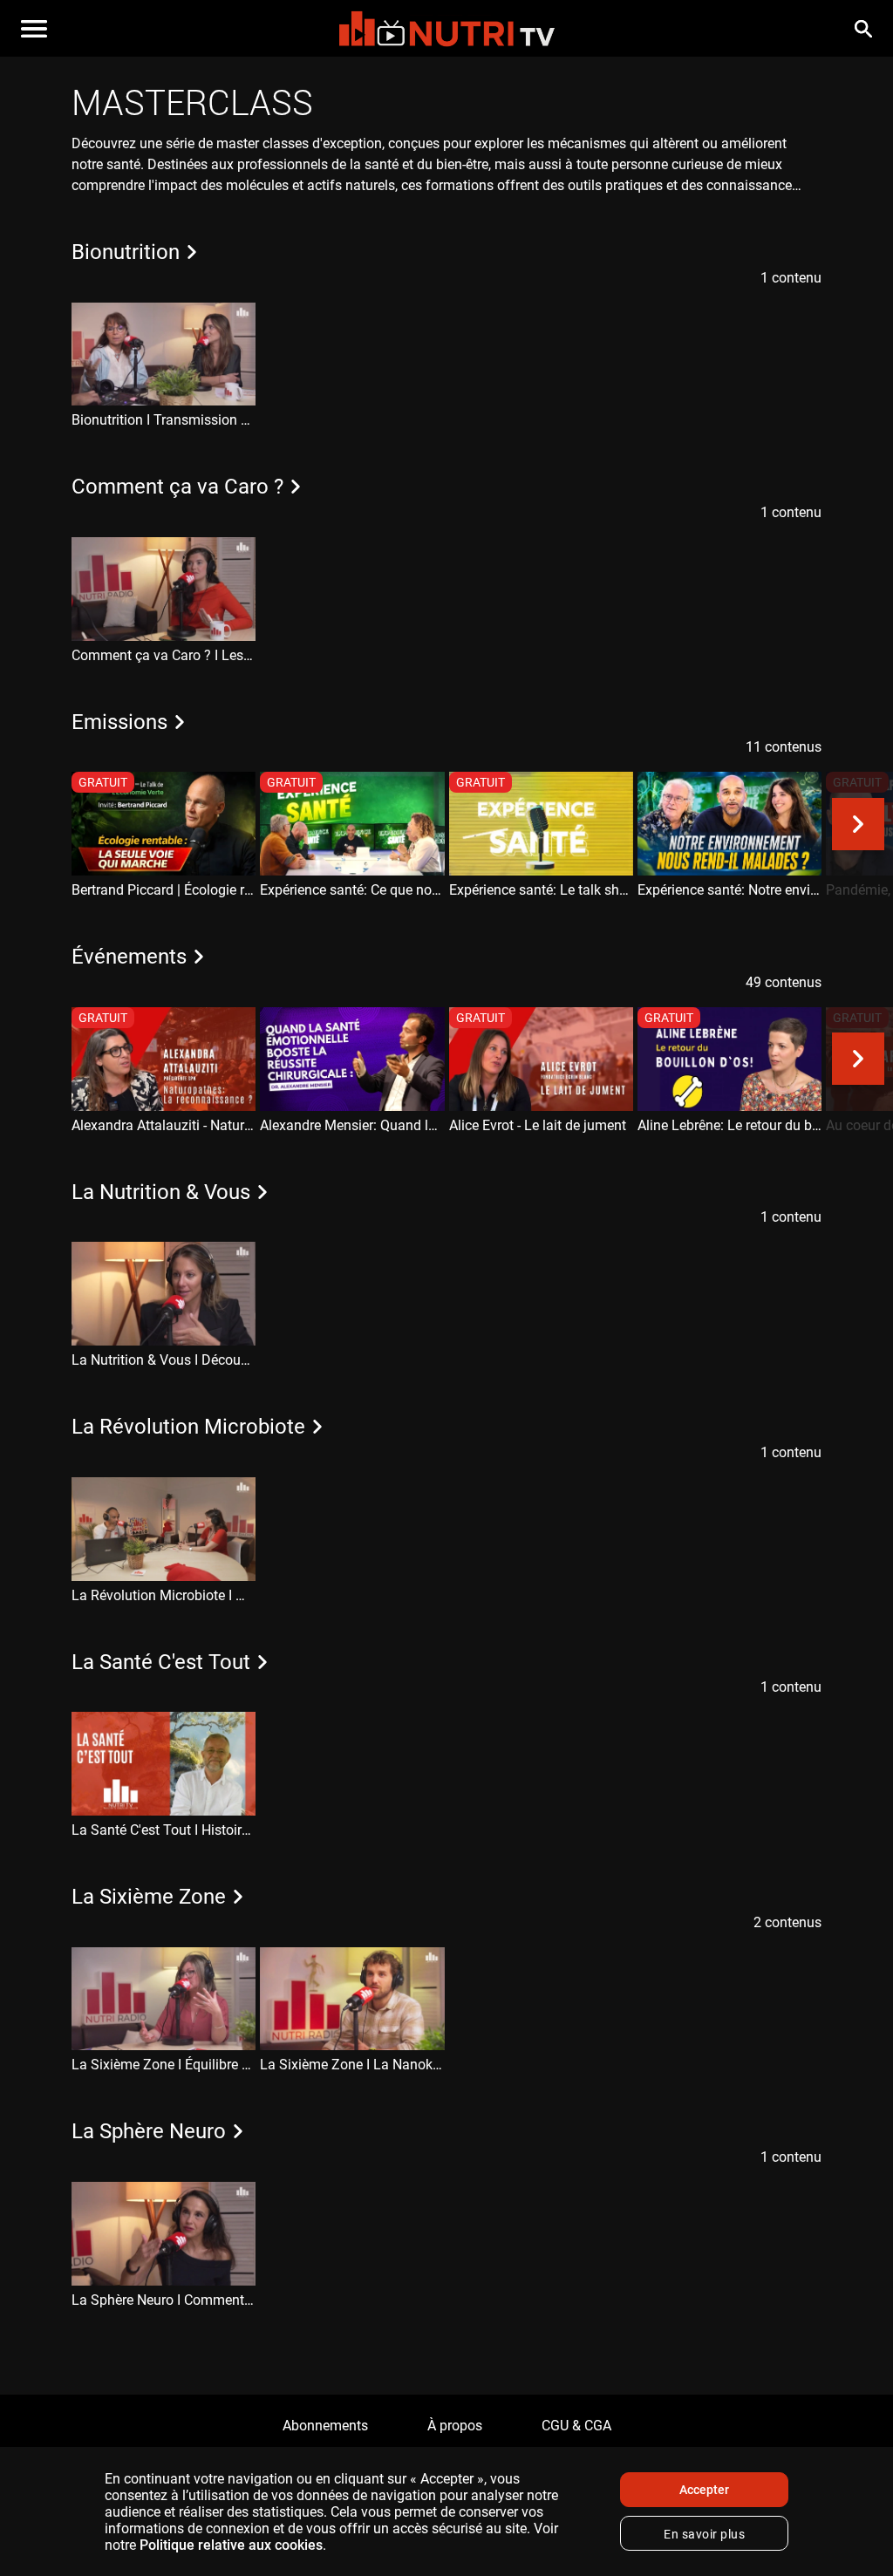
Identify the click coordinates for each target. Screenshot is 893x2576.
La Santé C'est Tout (164, 1662)
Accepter (704, 2490)
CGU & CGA (576, 2426)
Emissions (122, 722)
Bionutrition (128, 252)
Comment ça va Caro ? (180, 487)
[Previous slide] (35, 354)
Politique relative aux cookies (231, 2545)
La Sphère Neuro (151, 2131)
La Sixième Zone (151, 1897)
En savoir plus (704, 2534)
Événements (132, 957)
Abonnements (325, 2426)
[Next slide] (858, 354)
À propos (455, 2426)
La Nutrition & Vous (164, 1192)
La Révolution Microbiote (191, 1427)
